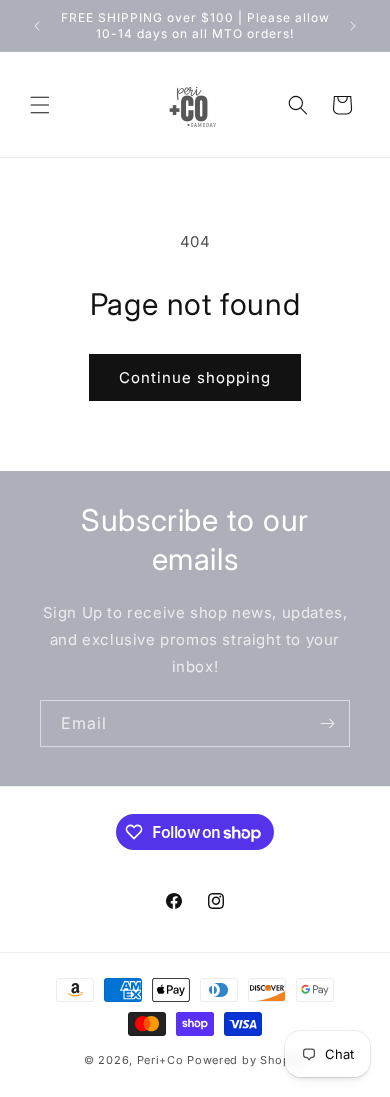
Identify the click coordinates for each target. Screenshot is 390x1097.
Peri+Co (160, 1060)
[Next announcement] (353, 26)
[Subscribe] (327, 723)
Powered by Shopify (246, 1060)
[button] (40, 105)
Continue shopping (195, 377)
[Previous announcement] (37, 26)
